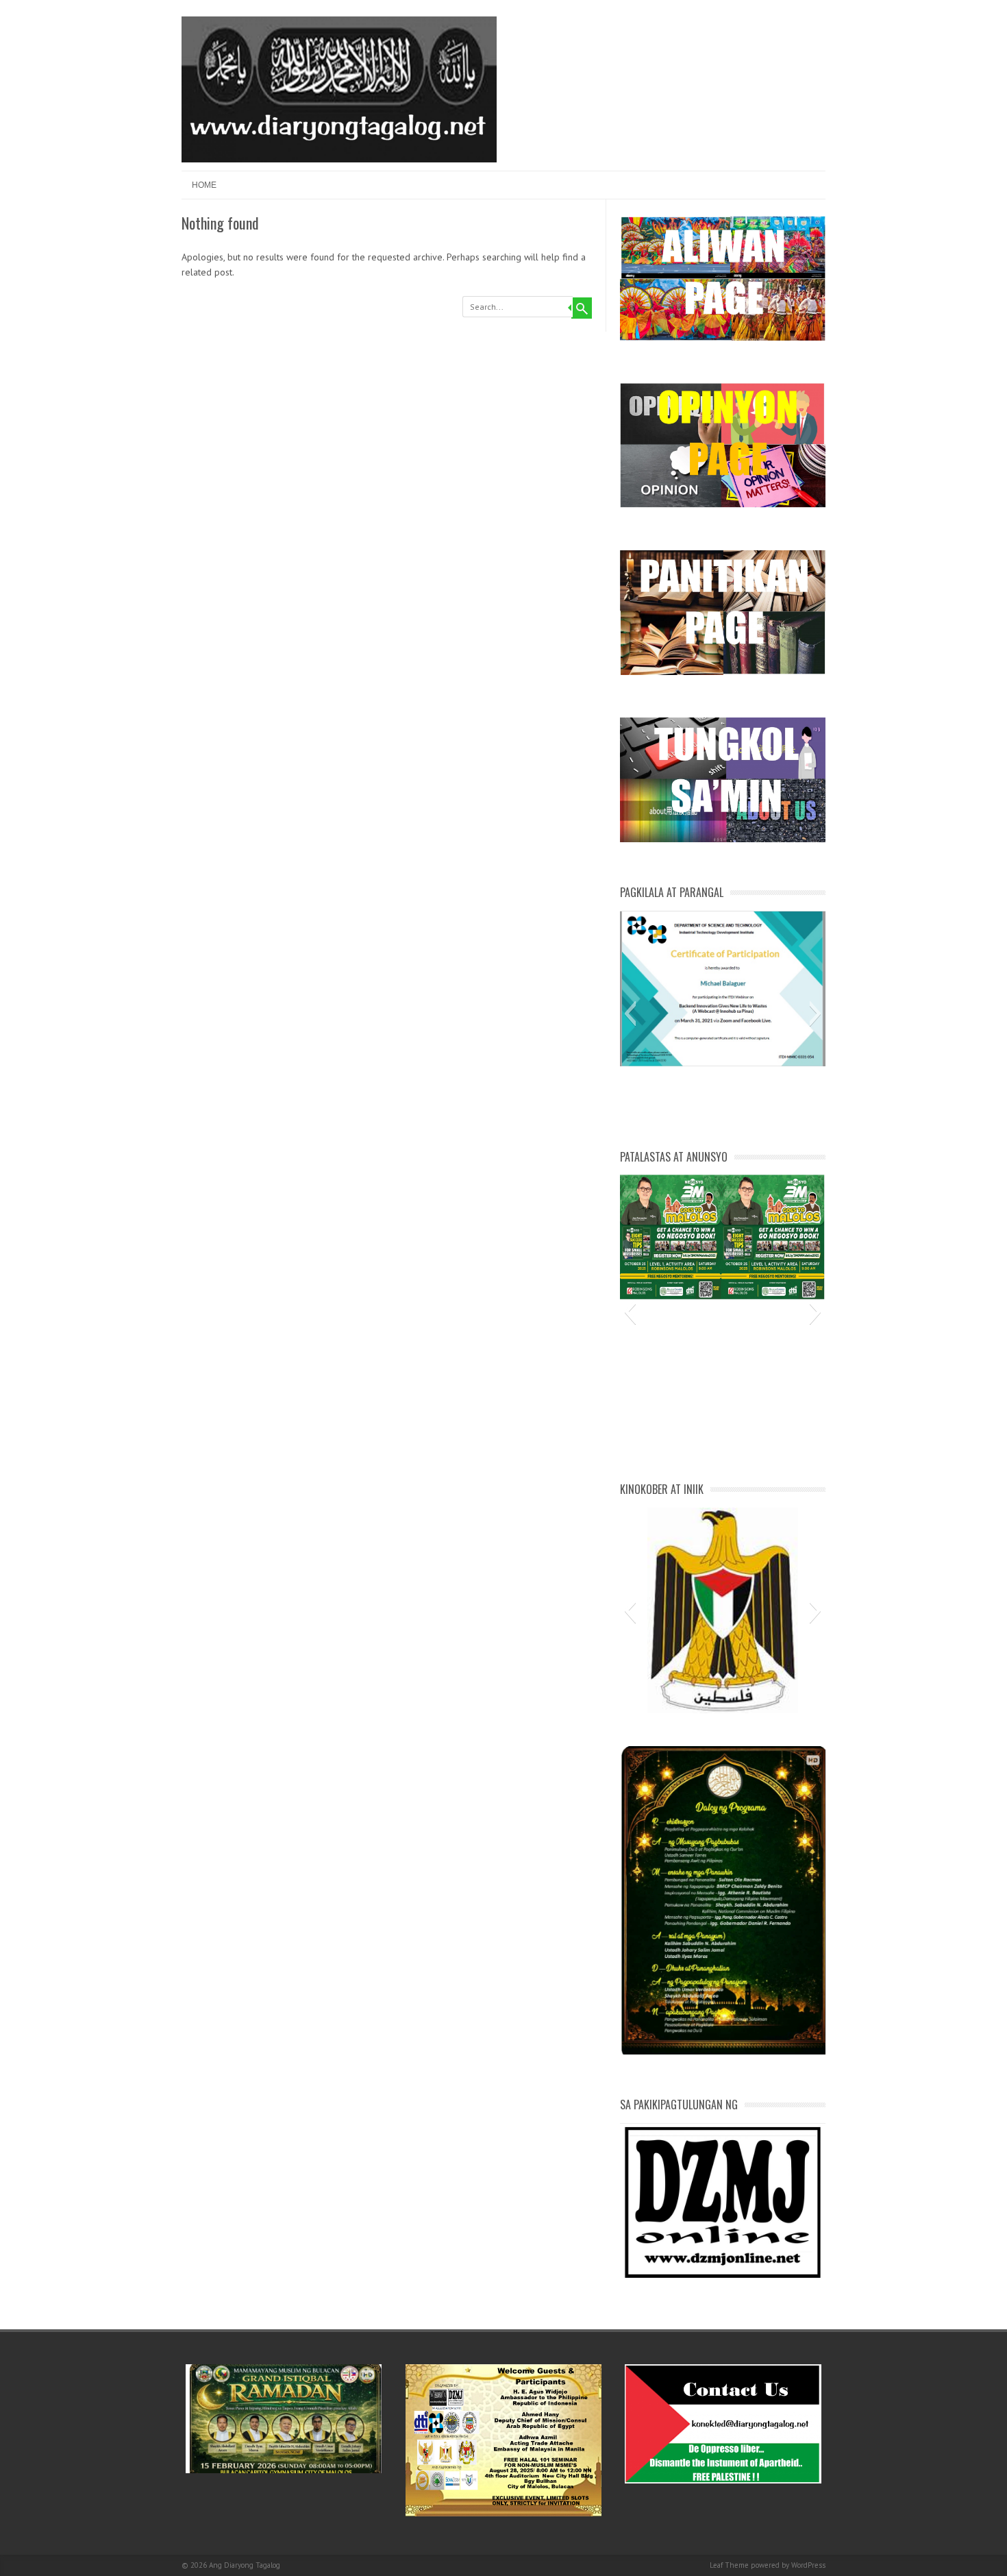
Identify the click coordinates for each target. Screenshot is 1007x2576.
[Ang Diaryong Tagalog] (339, 159)
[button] (630, 1014)
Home (204, 185)
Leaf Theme (729, 2565)
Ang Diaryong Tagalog (245, 2565)
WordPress (808, 2565)
